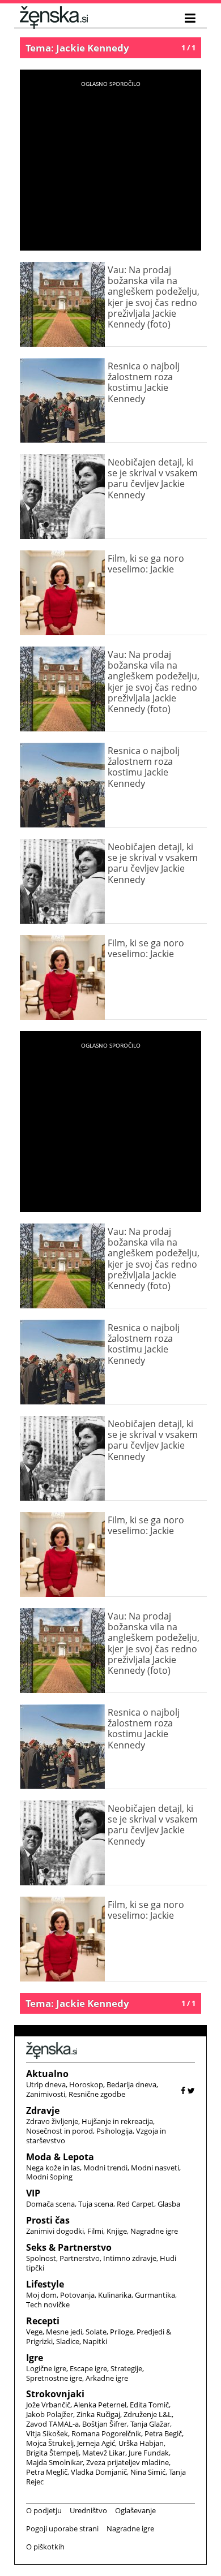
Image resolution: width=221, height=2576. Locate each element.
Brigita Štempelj (52, 2453)
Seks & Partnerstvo (69, 2247)
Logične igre (46, 2368)
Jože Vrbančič (48, 2405)
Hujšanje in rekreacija (117, 2121)
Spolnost (41, 2258)
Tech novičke (48, 2304)
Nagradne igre (154, 2231)
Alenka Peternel (100, 2405)
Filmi (95, 2231)
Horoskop (86, 2084)
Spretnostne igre (54, 2378)
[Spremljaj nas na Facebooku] (183, 2090)
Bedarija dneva (131, 2084)
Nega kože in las (53, 2168)
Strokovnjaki (55, 2394)
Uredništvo (88, 2510)
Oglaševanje (135, 2510)
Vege (34, 2332)
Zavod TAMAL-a (52, 2424)
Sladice (68, 2341)
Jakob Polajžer (50, 2414)
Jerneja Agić (96, 2443)
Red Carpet (135, 2204)
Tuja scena (96, 2204)
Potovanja (77, 2295)
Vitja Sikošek (47, 2433)
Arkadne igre (107, 2378)
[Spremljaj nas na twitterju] (191, 2090)
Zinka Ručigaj (98, 2414)
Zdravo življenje (52, 2121)
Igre (35, 2358)
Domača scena (50, 2204)
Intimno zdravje (130, 2258)
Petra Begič (163, 2433)
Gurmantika (155, 2295)
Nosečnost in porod (59, 2131)
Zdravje (43, 2110)
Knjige (117, 2231)
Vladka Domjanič (99, 2472)
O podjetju (44, 2510)
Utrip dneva (46, 2084)
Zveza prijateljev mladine (127, 2462)
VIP (33, 2193)
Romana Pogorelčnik (106, 2433)
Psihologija (114, 2131)
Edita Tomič (149, 2405)
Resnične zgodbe (97, 2094)
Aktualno (47, 2074)
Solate (96, 2332)
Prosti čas (48, 2220)
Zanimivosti (46, 2094)
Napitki (95, 2341)
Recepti (43, 2321)
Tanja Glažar (150, 2424)
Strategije (126, 2368)
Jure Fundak (149, 2453)
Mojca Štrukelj (50, 2443)
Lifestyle (45, 2284)
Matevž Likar (104, 2453)
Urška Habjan (141, 2443)
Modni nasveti (155, 2168)
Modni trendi (105, 2168)
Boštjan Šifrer (105, 2424)
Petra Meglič (47, 2472)
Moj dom (41, 2295)
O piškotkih (45, 2547)
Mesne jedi (64, 2332)
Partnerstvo (80, 2258)
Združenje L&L (148, 2414)
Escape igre (88, 2368)
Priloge (122, 2332)
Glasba (169, 2204)
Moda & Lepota (60, 2157)
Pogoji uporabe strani (62, 2528)
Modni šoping (49, 2177)
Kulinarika (115, 2295)
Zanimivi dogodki (55, 2231)
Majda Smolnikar (54, 2462)
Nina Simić (148, 2472)
